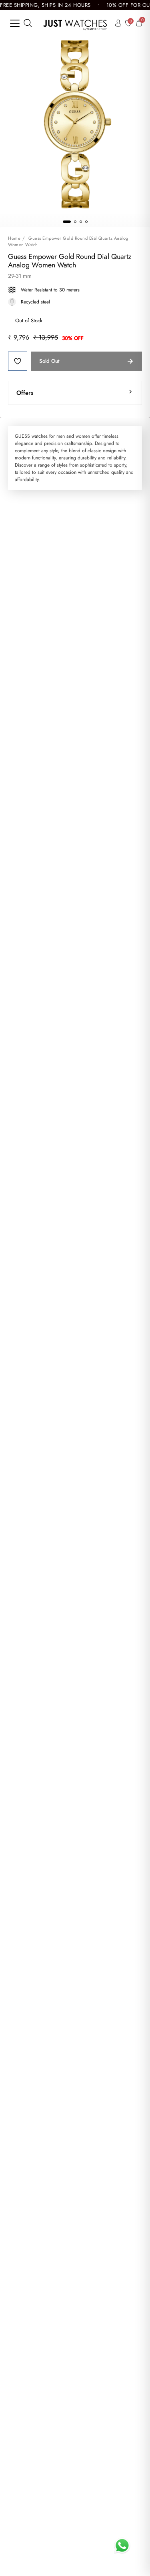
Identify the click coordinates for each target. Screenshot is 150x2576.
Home (14, 238)
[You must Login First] (18, 361)
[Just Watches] (75, 23)
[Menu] (15, 23)
